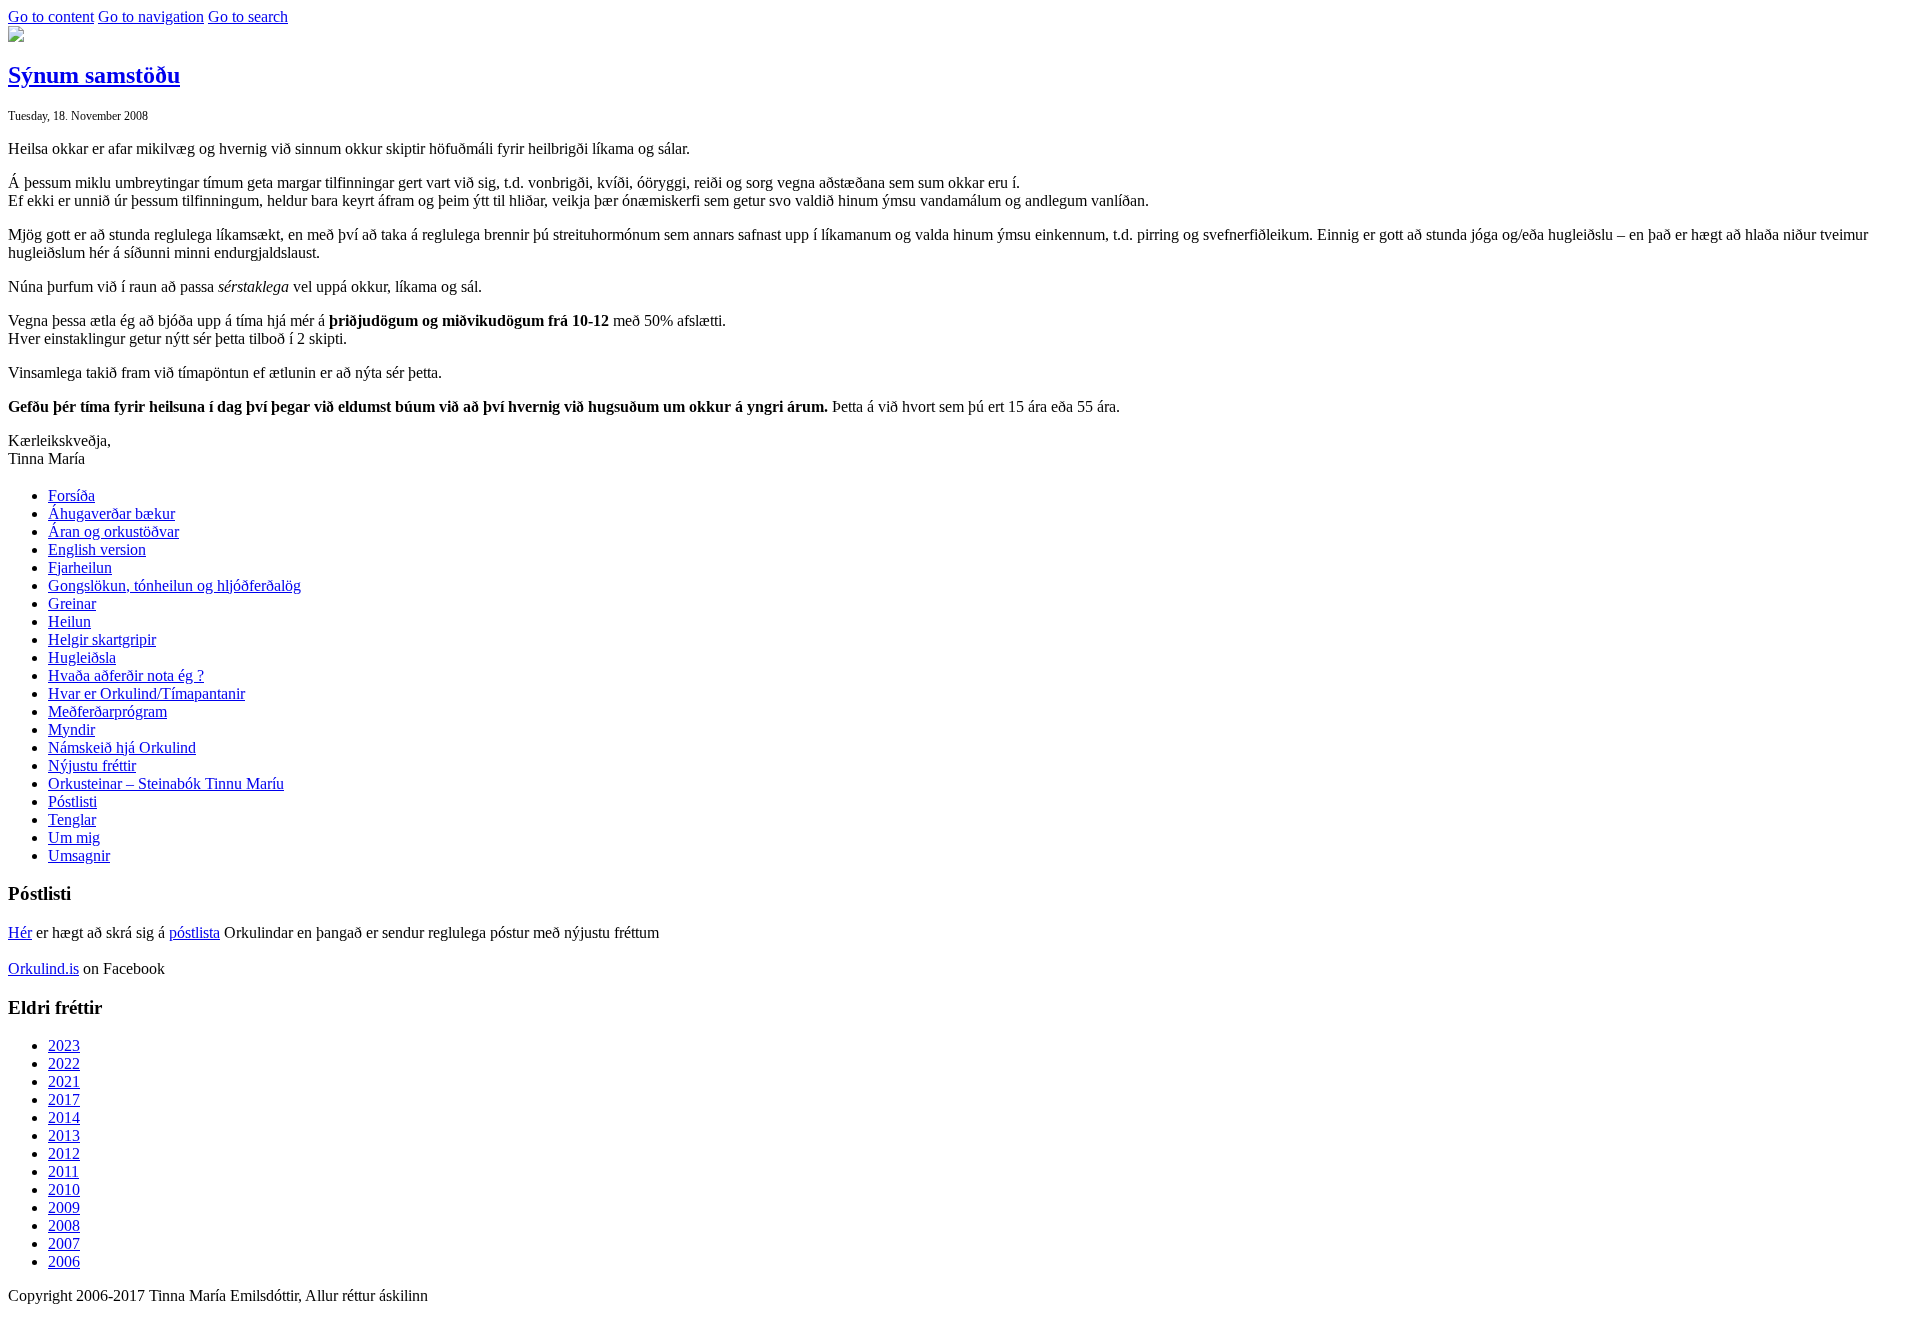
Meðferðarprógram (107, 711)
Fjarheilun (80, 567)
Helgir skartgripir (102, 639)
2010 (64, 1189)
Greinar (72, 603)
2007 (64, 1243)
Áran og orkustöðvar (113, 531)
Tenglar (72, 819)
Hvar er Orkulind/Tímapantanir (146, 693)
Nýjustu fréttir (92, 765)
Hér (20, 932)
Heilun (69, 621)
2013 (64, 1135)
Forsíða (71, 495)
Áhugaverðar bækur (111, 513)
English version (97, 549)
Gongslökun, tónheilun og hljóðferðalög (174, 585)
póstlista (194, 932)
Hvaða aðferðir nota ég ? (126, 675)
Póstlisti (72, 801)
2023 (64, 1045)
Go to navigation (151, 16)
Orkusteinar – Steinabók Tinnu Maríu (166, 783)
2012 (64, 1153)
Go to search (248, 16)
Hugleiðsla (82, 657)
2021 (64, 1081)
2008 (64, 1225)
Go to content (51, 16)
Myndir (71, 729)
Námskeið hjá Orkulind (122, 747)
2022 (64, 1063)
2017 (64, 1099)
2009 (64, 1207)
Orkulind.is (43, 968)
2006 (64, 1261)
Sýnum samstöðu (94, 75)
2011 (63, 1171)
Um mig (74, 837)
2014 (64, 1117)
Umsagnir (79, 855)
